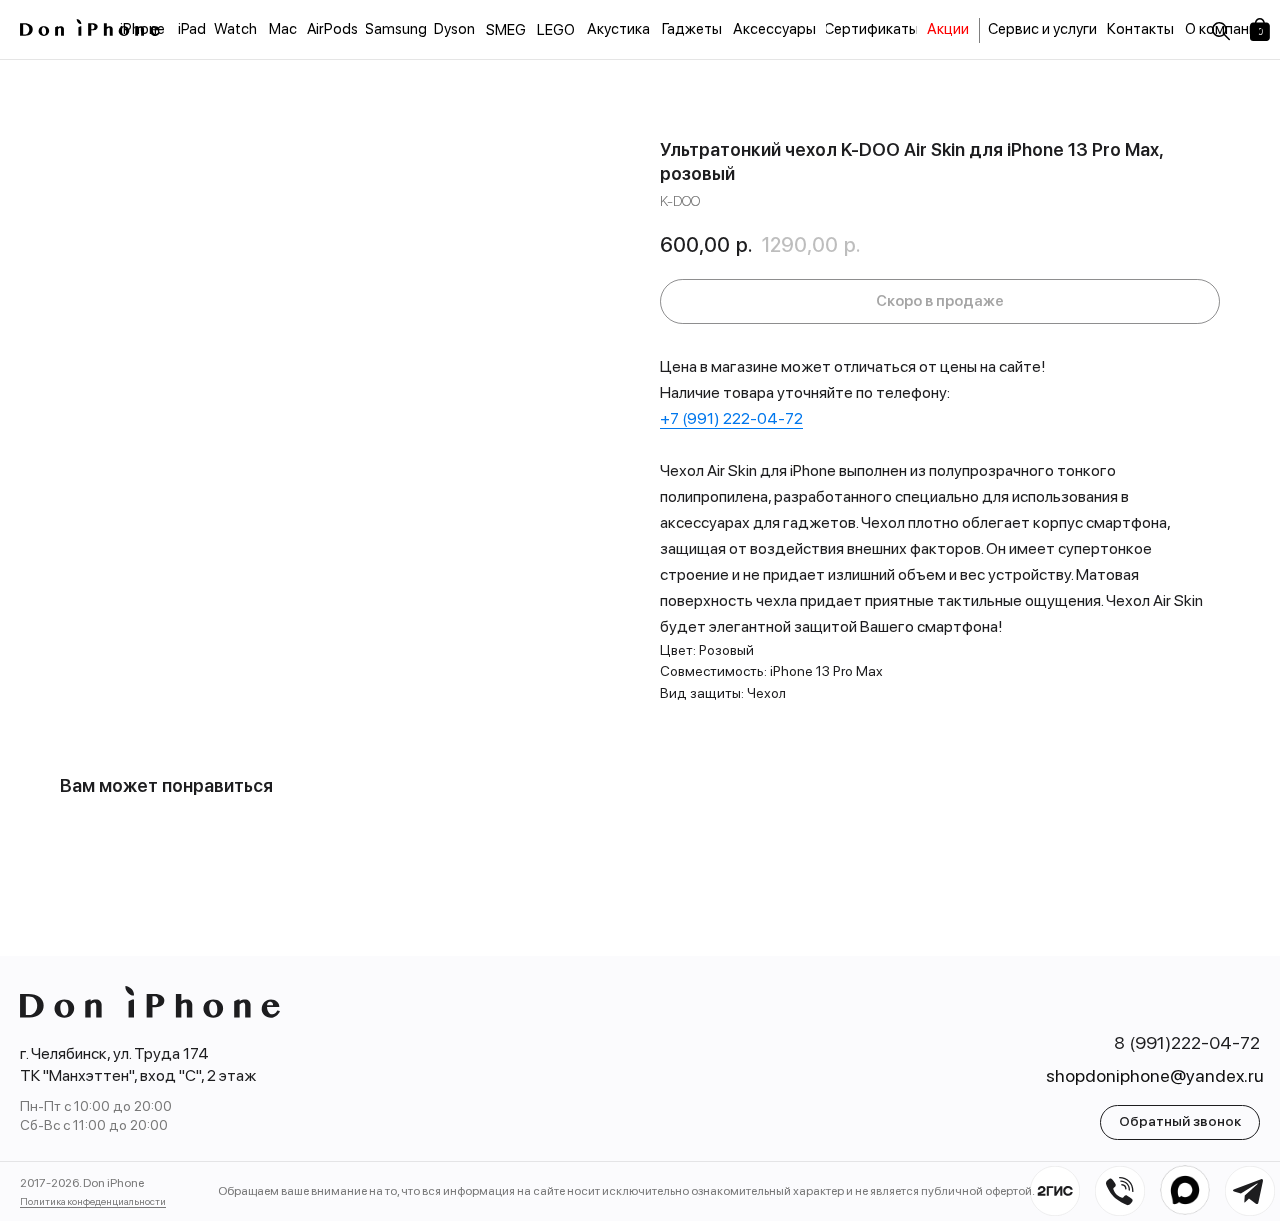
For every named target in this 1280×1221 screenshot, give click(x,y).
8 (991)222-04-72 (1187, 1042)
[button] (1180, 1122)
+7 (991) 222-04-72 (731, 418)
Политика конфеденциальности (93, 1201)
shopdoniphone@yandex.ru (1155, 1075)
